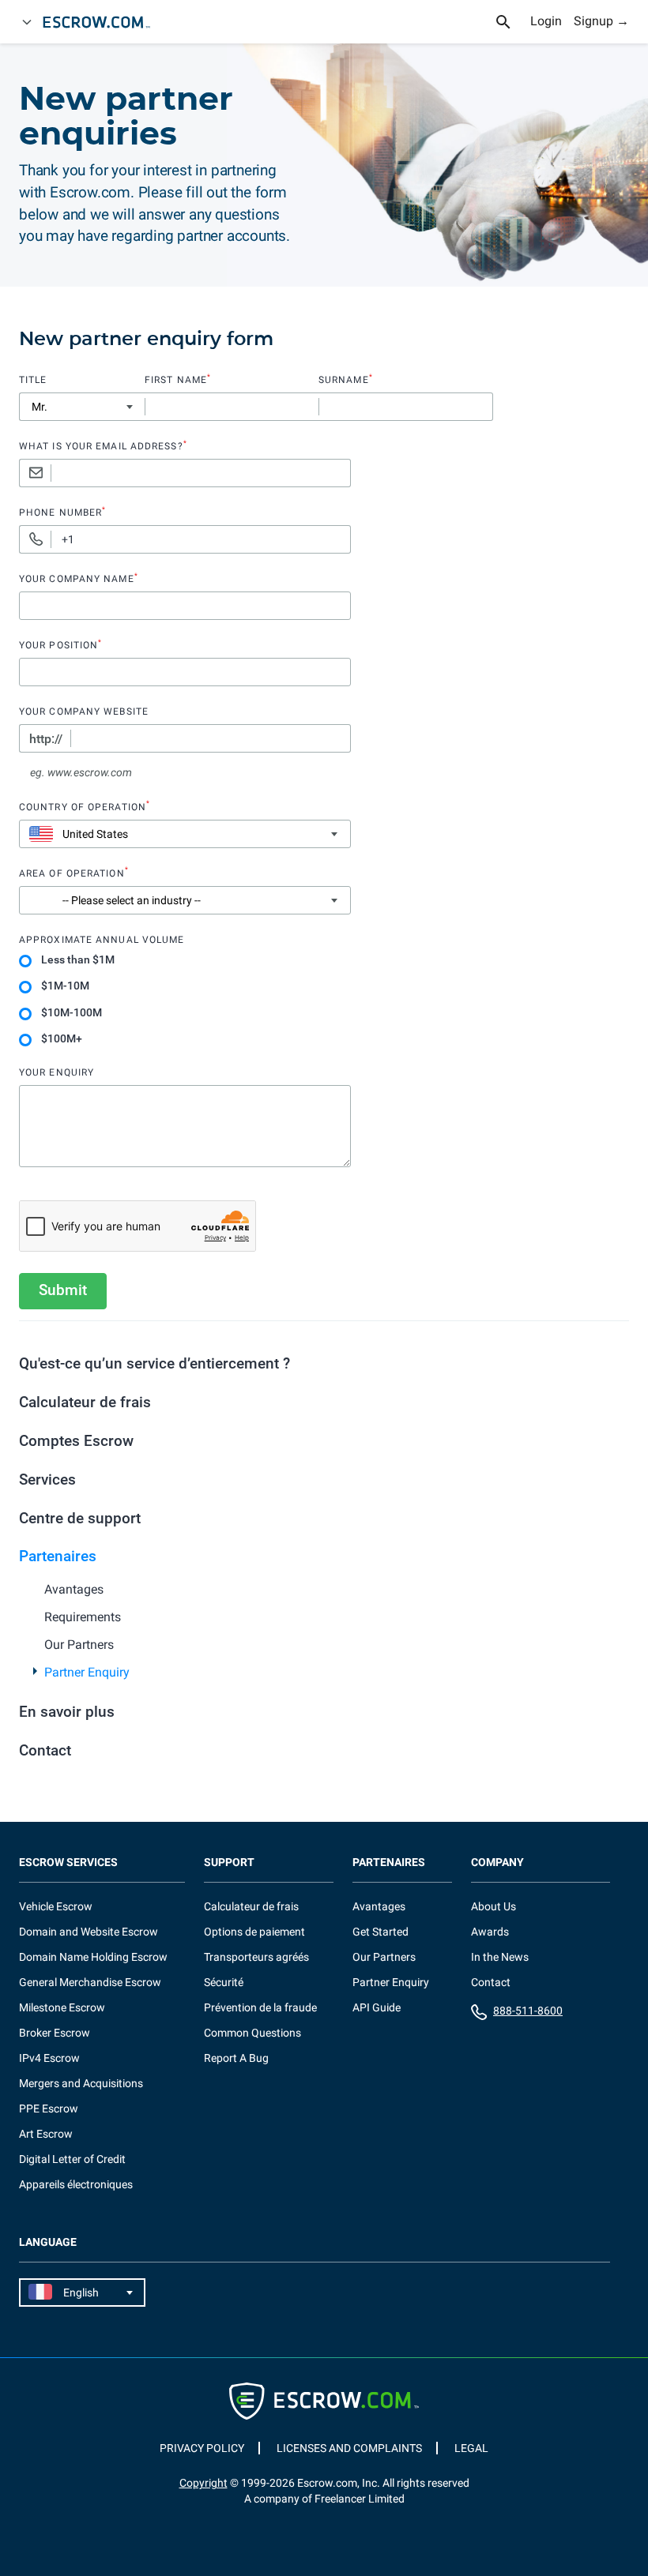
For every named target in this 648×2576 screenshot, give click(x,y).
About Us (494, 1906)
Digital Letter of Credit (72, 2159)
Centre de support (80, 1518)
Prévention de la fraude (260, 2007)
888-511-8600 (528, 2011)
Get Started (381, 1932)
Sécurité (224, 1982)
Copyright (203, 2483)
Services (47, 1480)
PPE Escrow (49, 2108)
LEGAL (471, 2448)
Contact (45, 1750)
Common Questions (252, 2033)
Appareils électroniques (76, 2184)
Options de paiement (254, 1932)
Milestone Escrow (62, 2007)
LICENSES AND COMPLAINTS (349, 2448)
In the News (500, 1957)
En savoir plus (67, 1712)
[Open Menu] (27, 22)
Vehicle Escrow (56, 1906)
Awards (490, 1932)
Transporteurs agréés (256, 1957)
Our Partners (79, 1645)
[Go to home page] (104, 22)
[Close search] (512, 22)
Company (497, 1863)
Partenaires (58, 1556)
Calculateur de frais (85, 1402)
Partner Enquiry (87, 1672)
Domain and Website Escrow (89, 1932)
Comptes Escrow (76, 1441)
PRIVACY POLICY (202, 2448)
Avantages (74, 1589)
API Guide (377, 2007)
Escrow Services (68, 1863)
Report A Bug (236, 2058)
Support (229, 1863)
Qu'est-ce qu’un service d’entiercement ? (154, 1363)
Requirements (83, 1617)
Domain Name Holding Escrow (93, 1957)
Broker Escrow (55, 2033)
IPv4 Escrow (49, 2058)
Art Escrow (46, 2134)
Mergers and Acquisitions (81, 2083)
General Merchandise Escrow (90, 1982)
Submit (63, 1290)
